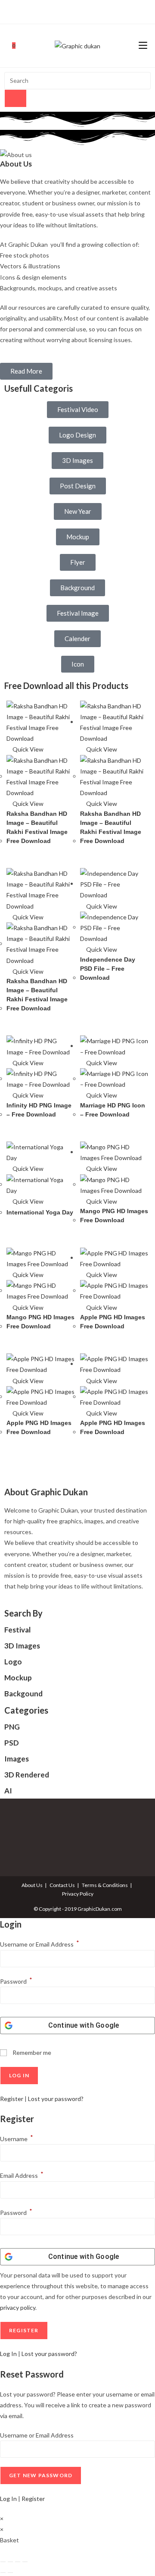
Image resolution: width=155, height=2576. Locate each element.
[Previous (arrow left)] (3, 2573)
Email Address (22, 2175)
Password (16, 1981)
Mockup (18, 1678)
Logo (13, 1662)
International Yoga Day (40, 1212)
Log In (8, 2354)
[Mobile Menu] (143, 46)
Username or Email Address (40, 1944)
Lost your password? (56, 2099)
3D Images (22, 1646)
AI (8, 1791)
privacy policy (18, 2307)
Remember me (31, 2052)
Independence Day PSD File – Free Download (108, 969)
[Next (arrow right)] (10, 2573)
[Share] (18, 2562)
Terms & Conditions (105, 1885)
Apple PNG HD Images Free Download (113, 1322)
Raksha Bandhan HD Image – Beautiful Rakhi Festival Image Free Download (37, 827)
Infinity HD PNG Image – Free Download (39, 1110)
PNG (12, 1727)
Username (17, 2139)
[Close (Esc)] (25, 2562)
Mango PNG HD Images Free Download (114, 1216)
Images (17, 1759)
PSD (12, 1743)
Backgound (23, 1694)
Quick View (27, 749)
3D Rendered (27, 1775)
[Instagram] (76, 11)
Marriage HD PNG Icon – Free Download (113, 1110)
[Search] (15, 98)
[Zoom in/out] (3, 2562)
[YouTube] (86, 11)
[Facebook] (68, 11)
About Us (32, 1885)
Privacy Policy (78, 1894)
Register (12, 2099)
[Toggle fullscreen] (10, 2562)
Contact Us (62, 1885)
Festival (17, 1630)
